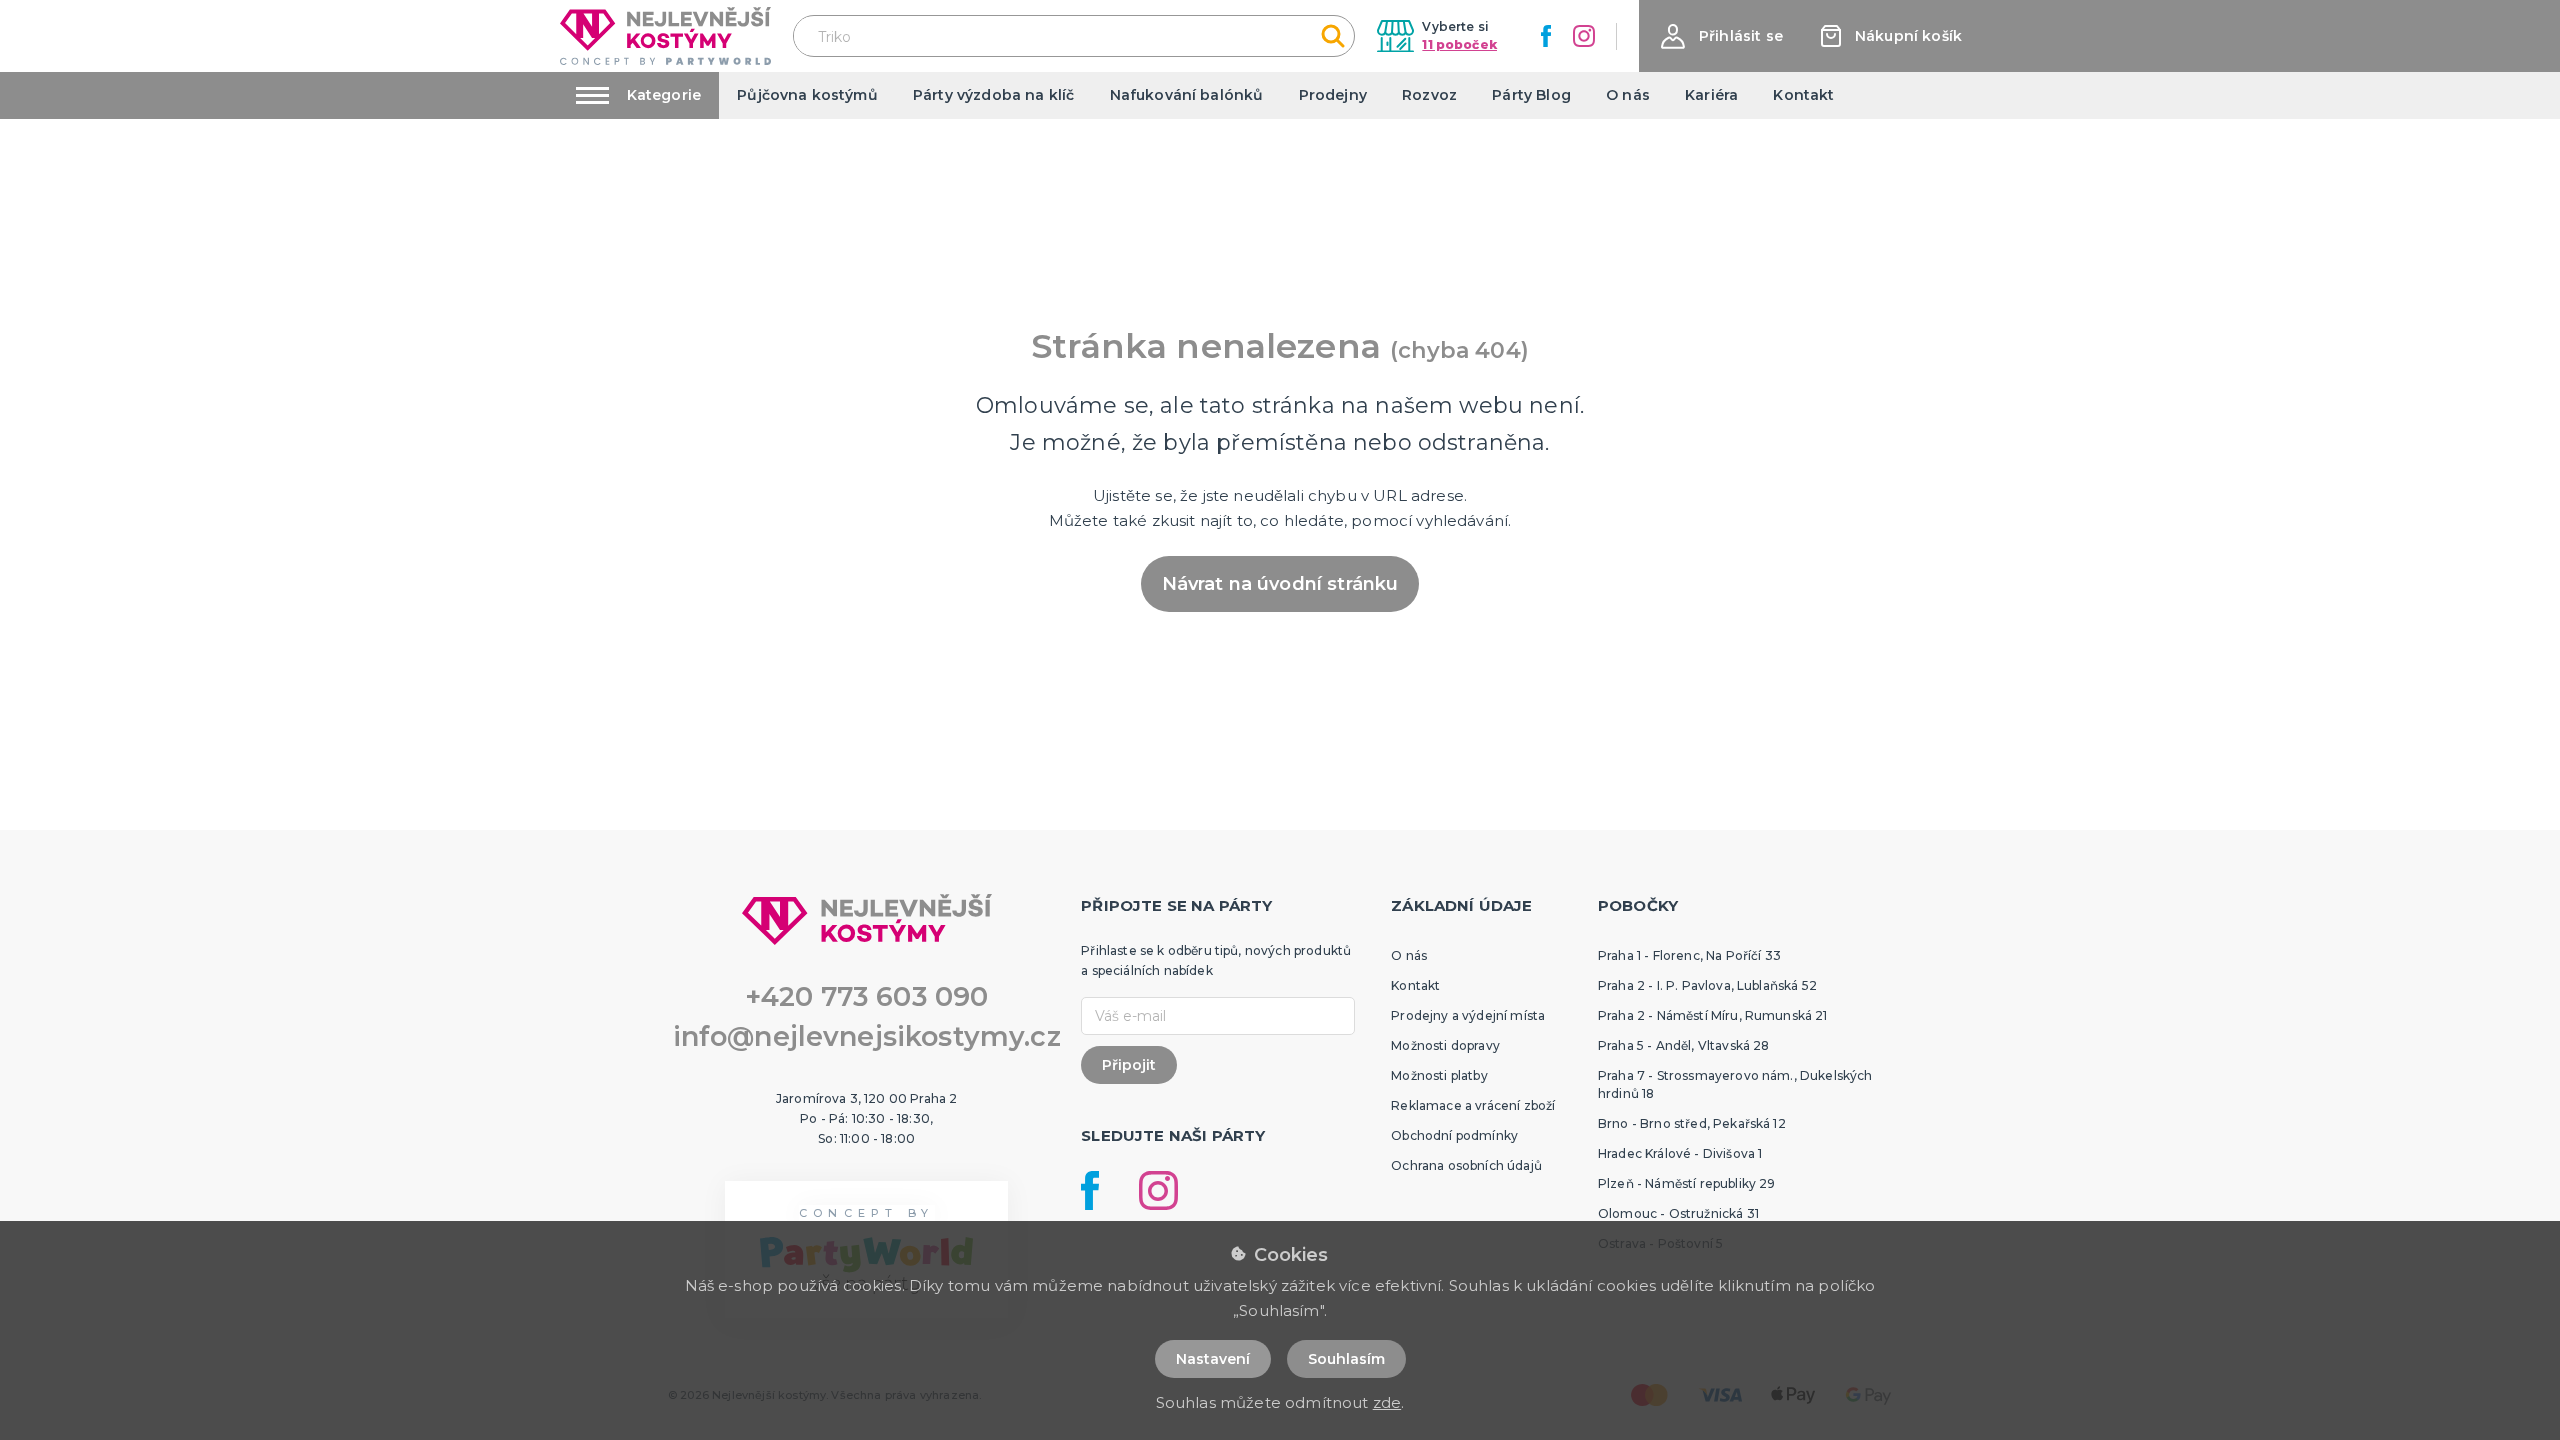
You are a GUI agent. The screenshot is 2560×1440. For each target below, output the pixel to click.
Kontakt (1803, 95)
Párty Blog (1531, 95)
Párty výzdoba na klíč (993, 95)
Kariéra (1711, 95)
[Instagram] (1584, 36)
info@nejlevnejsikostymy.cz (867, 1036)
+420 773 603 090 (867, 996)
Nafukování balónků (1187, 95)
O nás (1628, 95)
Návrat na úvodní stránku (1280, 584)
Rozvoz (1429, 95)
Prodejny (1333, 95)
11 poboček (1459, 44)
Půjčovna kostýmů (807, 95)
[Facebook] (1546, 36)
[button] (1722, 36)
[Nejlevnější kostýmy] (665, 35)
